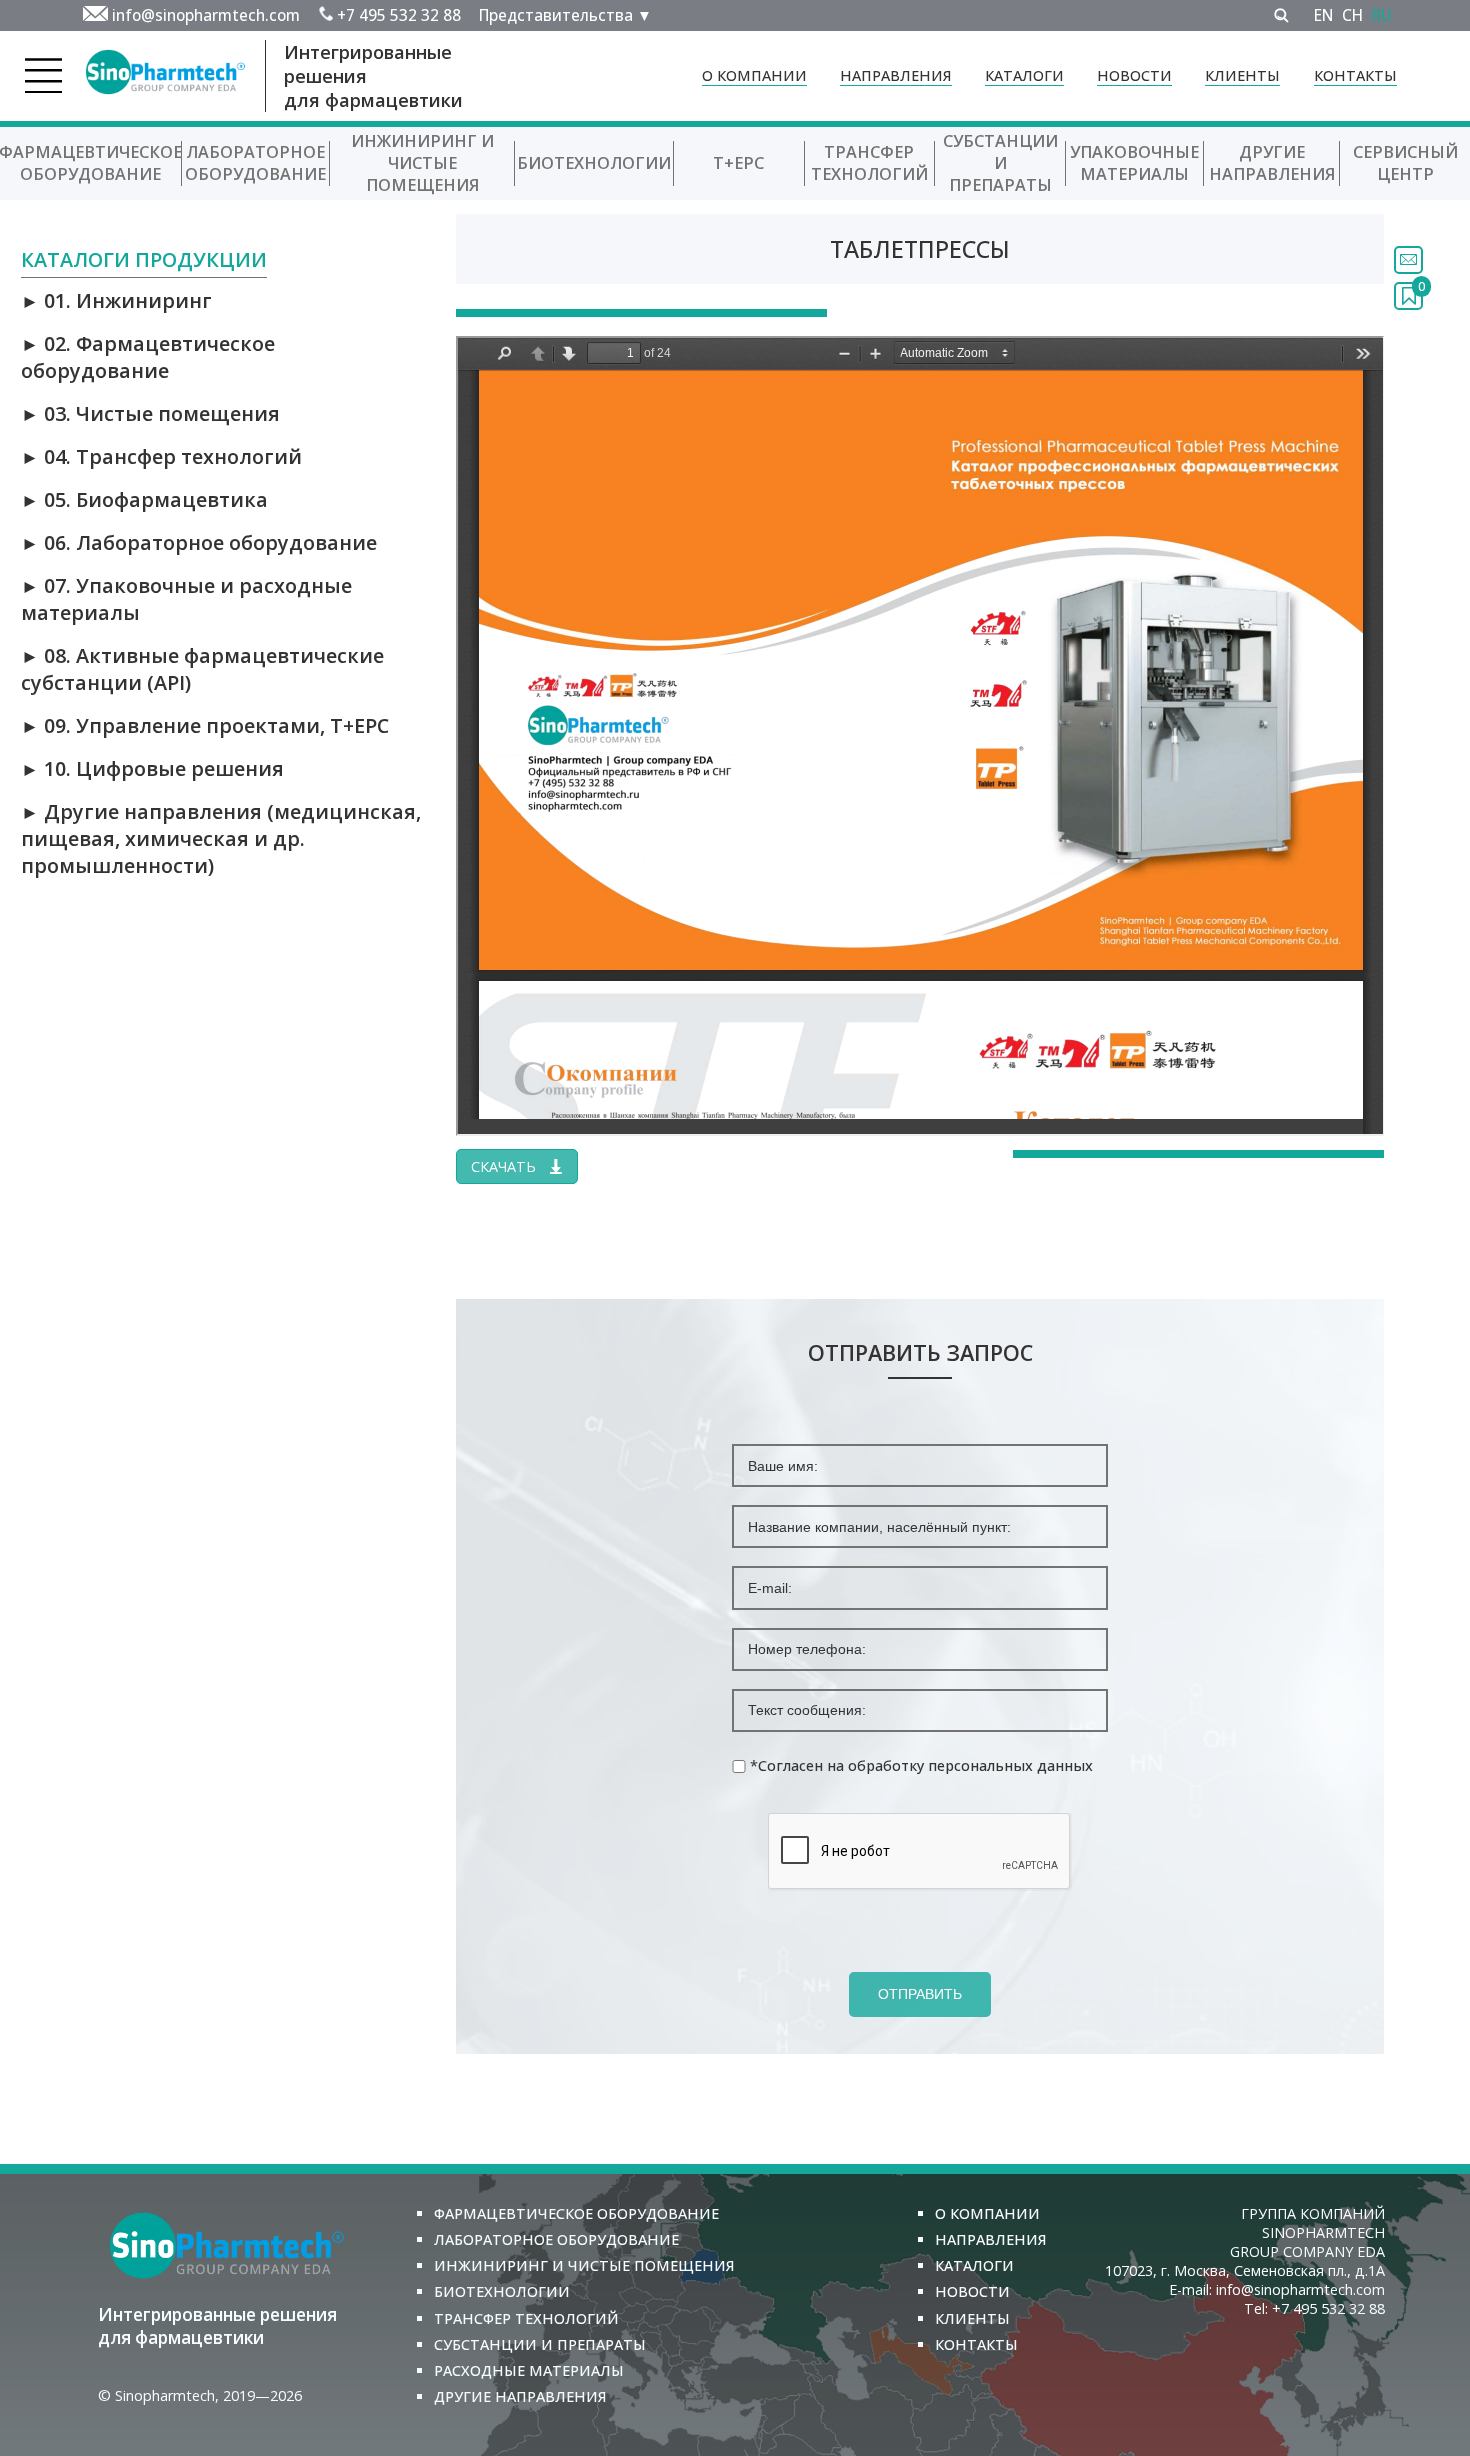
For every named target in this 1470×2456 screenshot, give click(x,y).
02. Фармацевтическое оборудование (148, 357)
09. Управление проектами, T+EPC (205, 725)
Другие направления (1272, 163)
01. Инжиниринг (116, 300)
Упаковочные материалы (1134, 163)
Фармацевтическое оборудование (576, 2213)
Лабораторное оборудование (255, 163)
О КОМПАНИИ (754, 75)
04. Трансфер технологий (161, 456)
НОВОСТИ (1134, 75)
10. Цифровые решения (152, 768)
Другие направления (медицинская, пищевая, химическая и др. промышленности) (221, 838)
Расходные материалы (529, 2370)
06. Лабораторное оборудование (199, 542)
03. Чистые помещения (150, 413)
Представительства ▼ (565, 15)
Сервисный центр (1405, 163)
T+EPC (738, 163)
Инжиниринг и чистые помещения (584, 2265)
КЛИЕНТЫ (1242, 75)
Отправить (920, 1994)
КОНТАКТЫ (1355, 75)
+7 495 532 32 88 (399, 15)
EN (1323, 15)
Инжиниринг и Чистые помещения (422, 163)
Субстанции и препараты (1000, 163)
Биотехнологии (594, 163)
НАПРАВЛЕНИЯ (896, 75)
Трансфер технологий (869, 163)
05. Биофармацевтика (144, 499)
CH (1352, 15)
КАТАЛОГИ (1024, 75)
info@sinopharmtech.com (206, 15)
